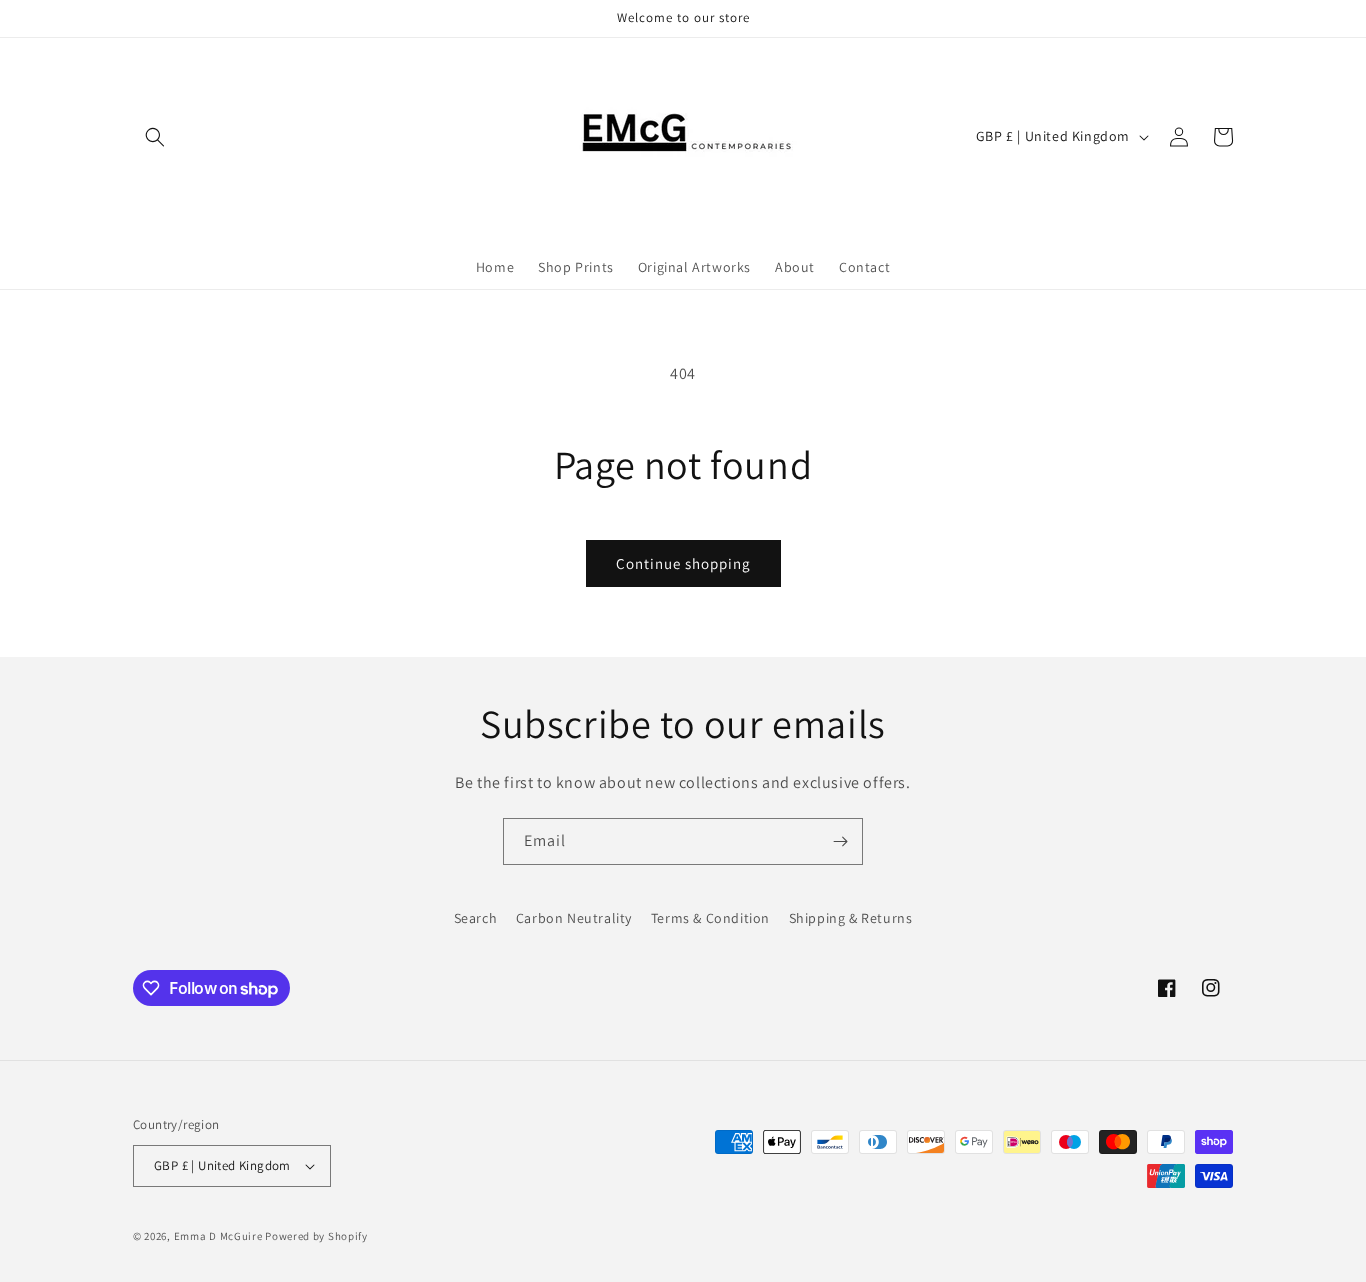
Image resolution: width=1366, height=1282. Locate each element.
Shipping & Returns (851, 918)
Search (476, 918)
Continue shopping (683, 563)
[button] (155, 137)
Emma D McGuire (218, 1236)
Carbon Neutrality (574, 918)
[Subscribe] (840, 841)
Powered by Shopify (316, 1236)
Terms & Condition (710, 918)
